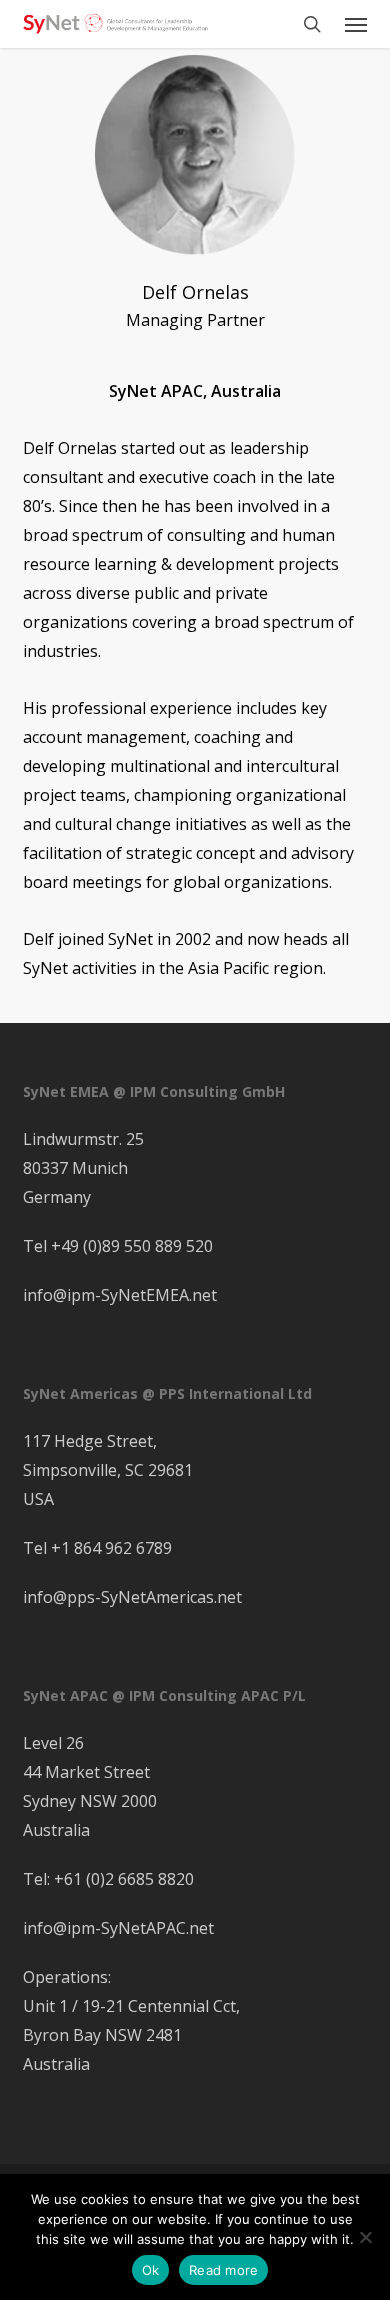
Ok (151, 2270)
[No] (365, 2237)
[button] (356, 24)
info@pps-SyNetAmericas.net (132, 1597)
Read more (223, 2270)
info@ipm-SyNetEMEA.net (120, 1295)
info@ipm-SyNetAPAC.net (118, 1928)
